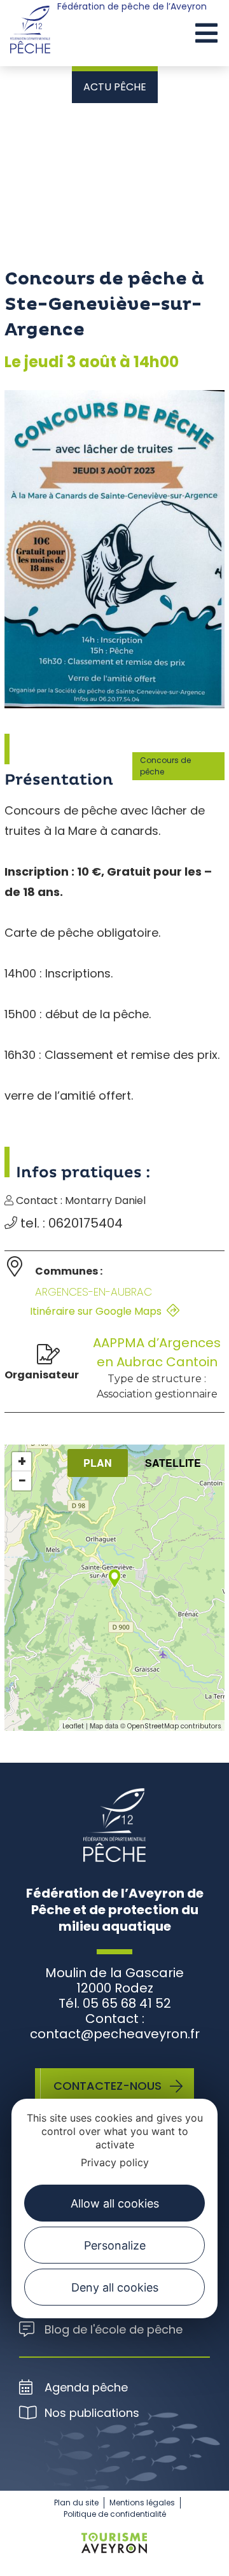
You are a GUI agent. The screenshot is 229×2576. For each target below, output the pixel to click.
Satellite (173, 1463)
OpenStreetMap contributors (174, 1726)
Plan (98, 1463)
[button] (206, 34)
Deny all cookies (115, 2287)
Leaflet (73, 1726)
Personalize (115, 2245)
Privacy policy (115, 2162)
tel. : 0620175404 (70, 1223)
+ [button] (22, 1462)
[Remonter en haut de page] (196, 2554)
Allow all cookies (115, 2203)
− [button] (22, 1481)
